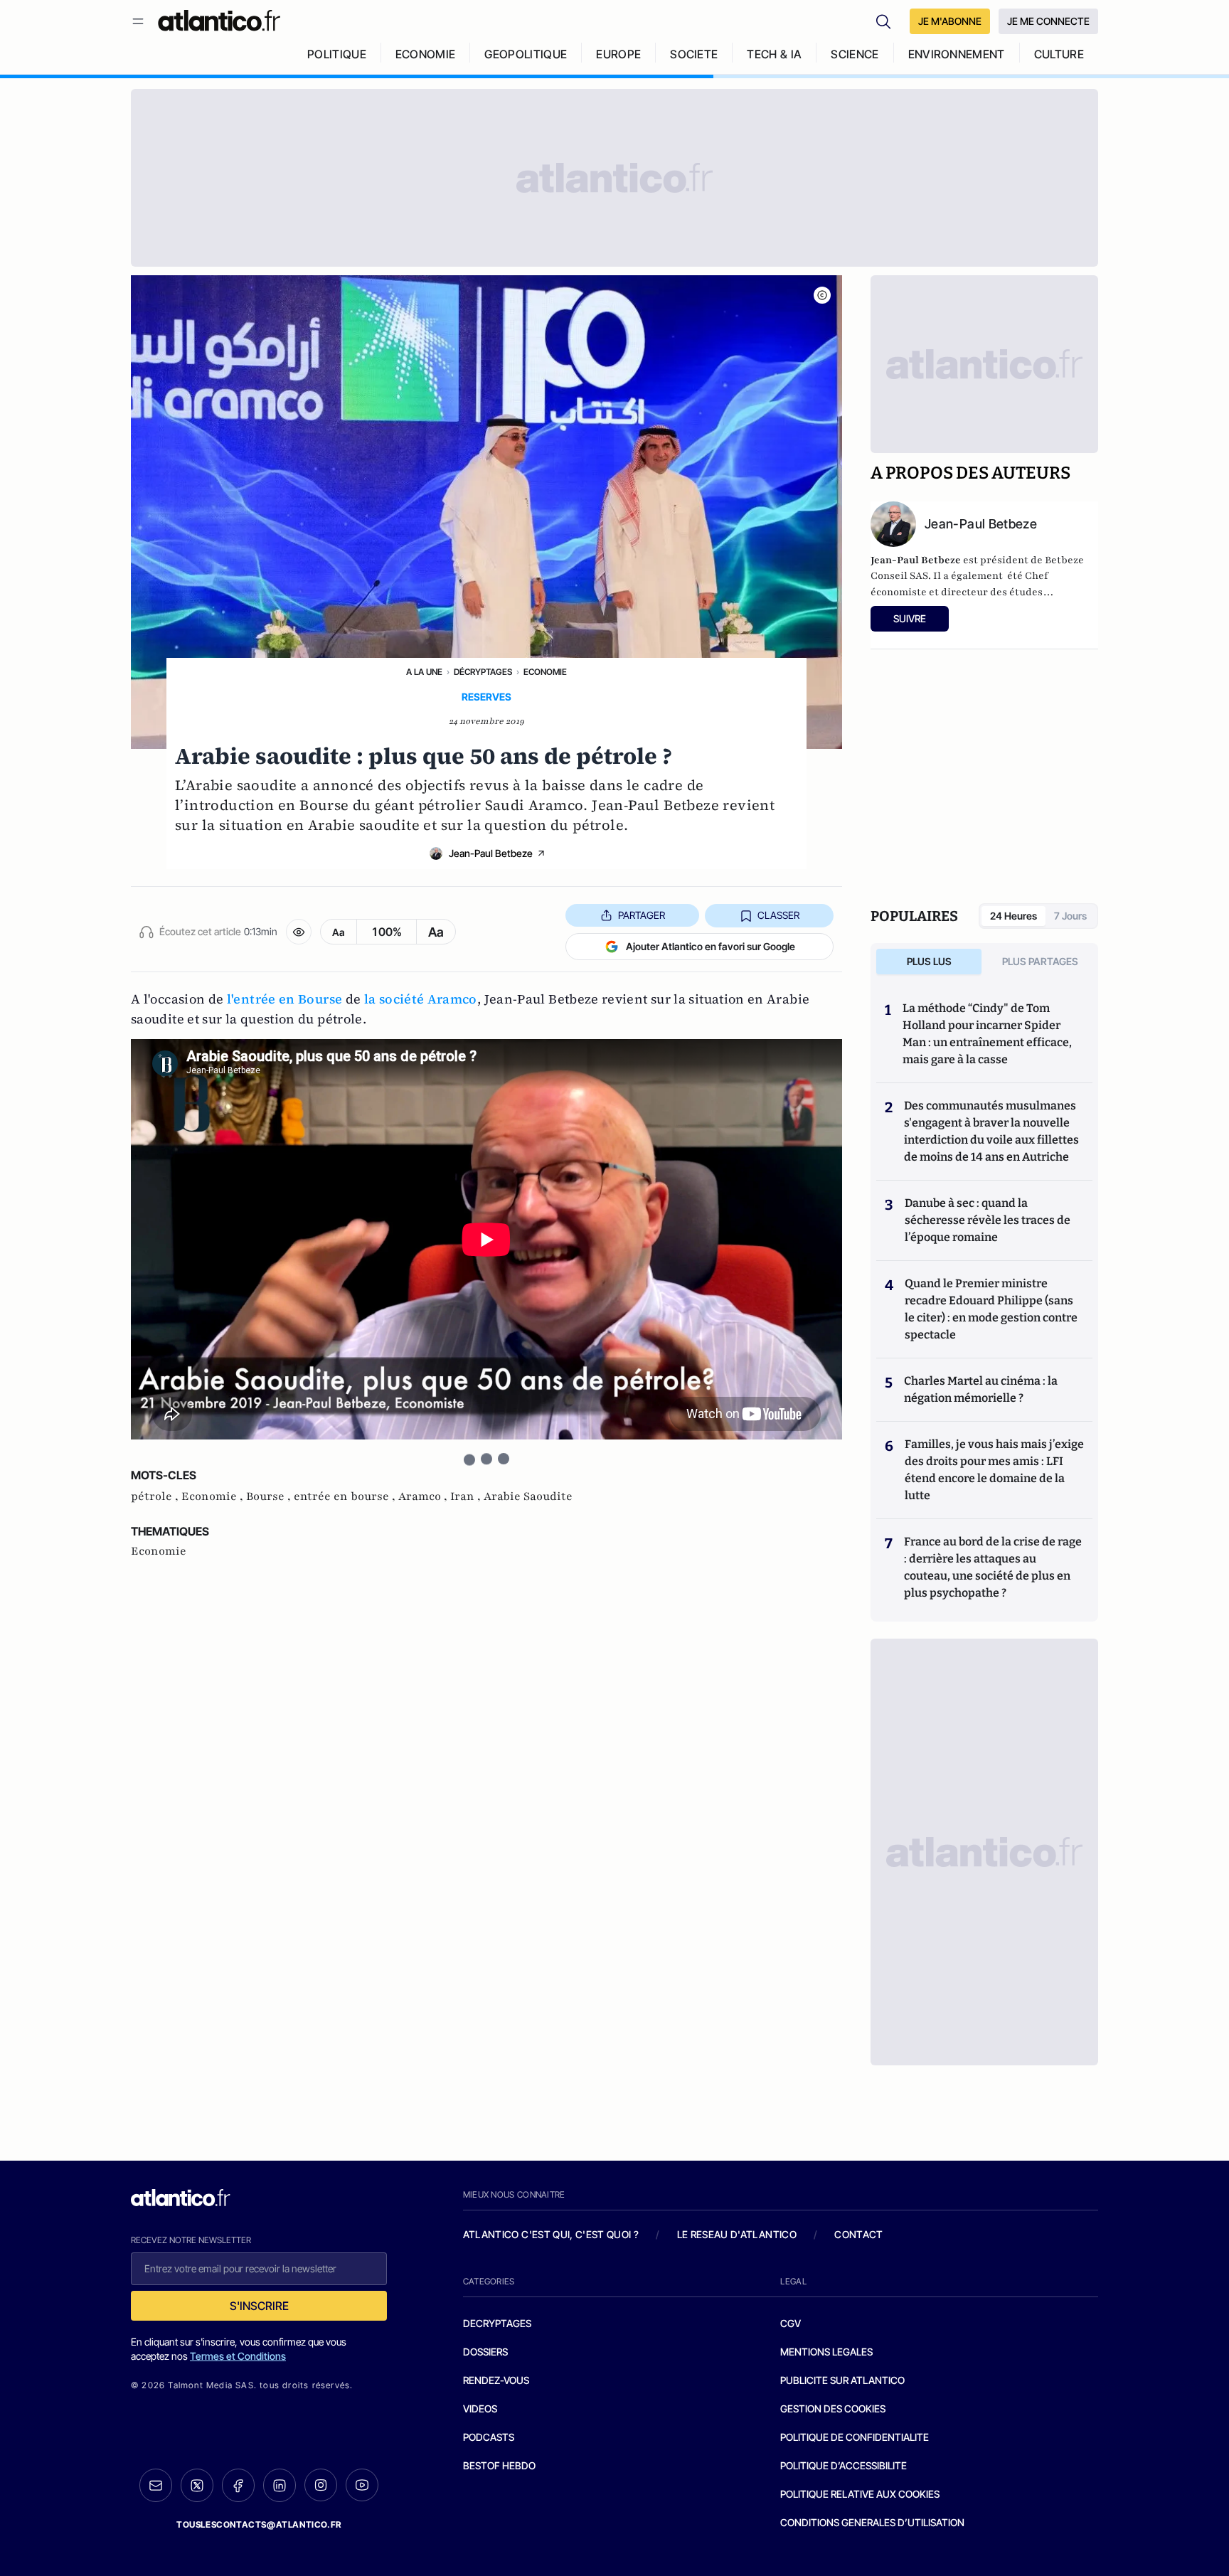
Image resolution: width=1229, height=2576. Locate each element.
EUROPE (618, 54)
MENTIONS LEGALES (826, 2352)
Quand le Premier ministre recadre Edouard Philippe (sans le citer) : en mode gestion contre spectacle (991, 1309)
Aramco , (424, 1496)
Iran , (467, 1496)
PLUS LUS (929, 961)
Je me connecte (1048, 21)
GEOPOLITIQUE (526, 54)
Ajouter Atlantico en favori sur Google (711, 946)
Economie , (214, 1496)
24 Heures (1013, 916)
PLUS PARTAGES (1040, 961)
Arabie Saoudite (528, 1496)
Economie (545, 672)
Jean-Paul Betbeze (491, 853)
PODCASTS (489, 2437)
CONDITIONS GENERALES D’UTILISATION (872, 2522)
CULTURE (1059, 54)
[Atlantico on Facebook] (238, 2485)
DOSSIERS (485, 2352)
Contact (858, 2234)
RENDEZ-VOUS (496, 2380)
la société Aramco (421, 999)
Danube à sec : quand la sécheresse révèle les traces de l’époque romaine (988, 1220)
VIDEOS (480, 2409)
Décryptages (483, 672)
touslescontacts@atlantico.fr (259, 2524)
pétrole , (156, 1496)
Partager (642, 915)
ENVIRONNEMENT (957, 54)
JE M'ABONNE (950, 21)
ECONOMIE (426, 54)
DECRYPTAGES (497, 2323)
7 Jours (1070, 916)
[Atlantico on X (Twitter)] (197, 2485)
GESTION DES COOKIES (833, 2409)
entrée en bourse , (346, 1496)
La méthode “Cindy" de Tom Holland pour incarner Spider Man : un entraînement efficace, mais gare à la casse (987, 1034)
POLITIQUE (337, 54)
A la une (424, 672)
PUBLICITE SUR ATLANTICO (842, 2380)
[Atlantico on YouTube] (362, 2485)
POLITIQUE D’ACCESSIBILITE (844, 2465)
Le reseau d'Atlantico (737, 2234)
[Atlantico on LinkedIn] (280, 2485)
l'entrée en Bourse (284, 999)
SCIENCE (855, 54)
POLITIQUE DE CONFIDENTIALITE (855, 2437)
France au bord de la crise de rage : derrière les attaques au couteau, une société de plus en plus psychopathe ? (993, 1567)
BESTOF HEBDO (499, 2465)
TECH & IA (774, 54)
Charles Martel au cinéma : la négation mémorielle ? (981, 1389)
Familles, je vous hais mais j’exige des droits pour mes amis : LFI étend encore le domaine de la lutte (994, 1470)
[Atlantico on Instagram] (321, 2485)
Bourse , (270, 1496)
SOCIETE (694, 54)
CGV (791, 2323)
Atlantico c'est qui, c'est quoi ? (551, 2234)
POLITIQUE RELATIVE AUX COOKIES (860, 2494)
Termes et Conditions (238, 2356)
